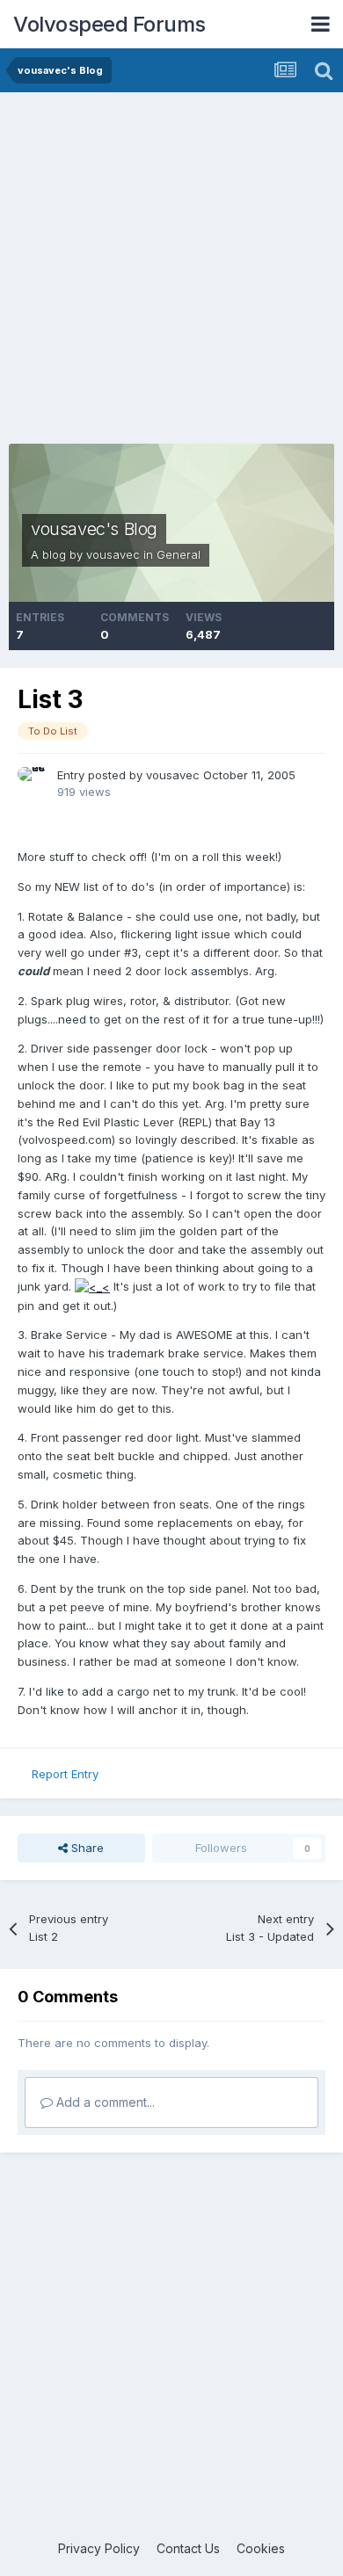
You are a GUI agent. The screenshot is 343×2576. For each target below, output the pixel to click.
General (179, 554)
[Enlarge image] (92, 1286)
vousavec (113, 554)
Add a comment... (104, 2102)
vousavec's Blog (94, 529)
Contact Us (188, 2548)
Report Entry (65, 1774)
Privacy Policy (99, 2548)
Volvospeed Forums (109, 24)
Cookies (261, 2548)
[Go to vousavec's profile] (33, 782)
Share (86, 1848)
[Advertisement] (171, 272)
